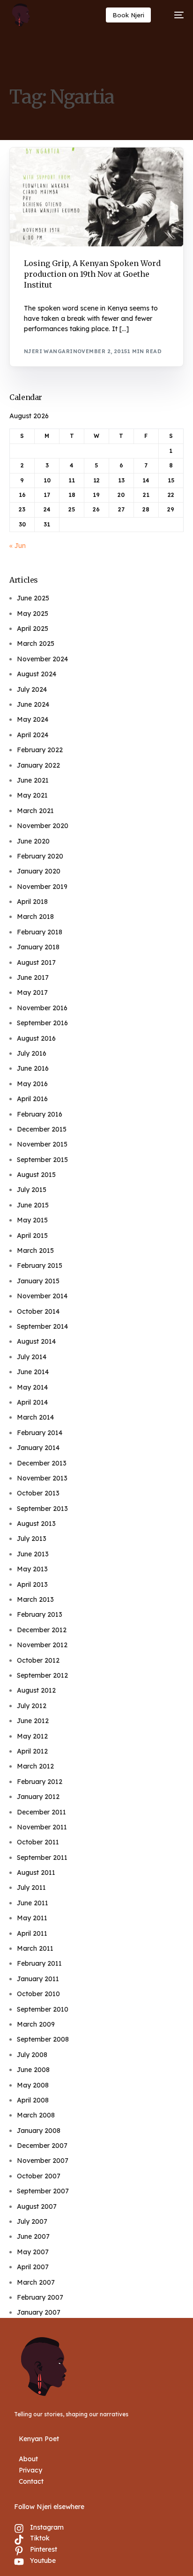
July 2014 (32, 1357)
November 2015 (42, 1144)
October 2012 (38, 1660)
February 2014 (40, 1433)
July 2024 (32, 689)
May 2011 (32, 1918)
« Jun (18, 546)
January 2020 (39, 871)
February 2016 (40, 1114)
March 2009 (36, 2024)
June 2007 (33, 2236)
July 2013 (32, 1539)
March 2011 (35, 1948)
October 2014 (38, 1311)
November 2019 (42, 887)
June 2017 (33, 977)
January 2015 (38, 1281)
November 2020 (43, 826)
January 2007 (39, 2312)
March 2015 (35, 1251)
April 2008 (33, 2100)
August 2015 (36, 1175)
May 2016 (32, 1084)
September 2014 (42, 1326)
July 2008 (32, 2055)
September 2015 (42, 1160)
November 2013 (42, 1478)
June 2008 (33, 2070)
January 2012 (38, 1797)
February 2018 (40, 932)
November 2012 (42, 1645)
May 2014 (32, 1387)
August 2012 (36, 1690)
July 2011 (31, 1888)
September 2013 (42, 1509)
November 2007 (43, 2161)
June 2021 (33, 780)
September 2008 (43, 2039)
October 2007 (39, 2176)
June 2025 (33, 598)
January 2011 (38, 1979)
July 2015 (32, 1190)
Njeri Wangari (48, 351)
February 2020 (40, 856)
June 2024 (33, 704)
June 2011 (33, 1903)
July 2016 (32, 1053)
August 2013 (36, 1524)
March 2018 (35, 917)
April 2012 (32, 1751)
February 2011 (39, 1963)
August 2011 (36, 1873)
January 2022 (38, 765)
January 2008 (39, 2131)
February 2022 (40, 750)
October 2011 (38, 1842)
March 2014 (35, 1417)
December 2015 (42, 1129)
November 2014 (42, 1296)
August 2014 (36, 1341)
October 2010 (38, 1994)
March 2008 (36, 2115)
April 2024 (33, 735)
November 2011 (42, 1827)
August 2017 (36, 962)
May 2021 (32, 795)
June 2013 (33, 1554)
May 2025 (33, 614)
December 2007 (42, 2146)
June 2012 (33, 1721)
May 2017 (32, 992)
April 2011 (32, 1933)
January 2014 (38, 1448)
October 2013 (38, 1493)
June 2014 (33, 1372)
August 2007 (37, 2206)
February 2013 (40, 1614)
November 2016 (42, 1008)
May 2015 (32, 1220)
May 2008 (33, 2085)
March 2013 (35, 1599)
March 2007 (36, 2282)
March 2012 (35, 1766)
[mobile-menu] (174, 15)
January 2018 (38, 947)
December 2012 (42, 1630)
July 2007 (32, 2221)
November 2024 (42, 659)
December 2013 (42, 1463)
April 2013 (32, 1584)
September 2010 (43, 2009)
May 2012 (32, 1736)
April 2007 (33, 2267)
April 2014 (32, 1402)
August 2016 (36, 1038)
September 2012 (42, 1675)
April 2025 (33, 629)
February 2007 (40, 2297)
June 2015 (33, 1205)
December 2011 (41, 1812)
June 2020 (33, 841)
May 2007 (33, 2252)
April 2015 (32, 1236)
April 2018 (32, 902)
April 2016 (32, 1099)
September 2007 (43, 2191)
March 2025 (36, 644)
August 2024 (37, 674)
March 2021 (35, 811)
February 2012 (40, 1782)
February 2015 (40, 1266)
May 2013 (32, 1569)
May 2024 (33, 719)
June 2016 (33, 1068)
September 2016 (42, 1023)
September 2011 (42, 1858)
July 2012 (32, 1706)
